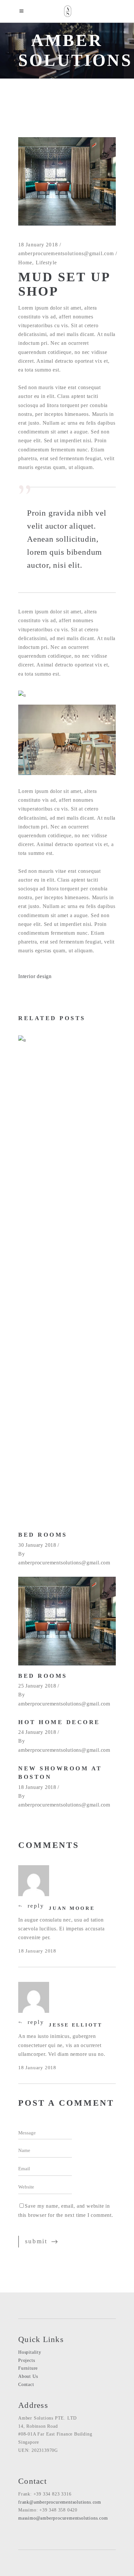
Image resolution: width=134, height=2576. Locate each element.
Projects (27, 2360)
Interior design (35, 976)
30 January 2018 (37, 1545)
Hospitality (30, 2352)
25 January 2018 (37, 1686)
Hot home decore (59, 1722)
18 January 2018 (38, 245)
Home (25, 263)
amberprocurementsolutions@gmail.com (66, 253)
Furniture (28, 2368)
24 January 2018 (37, 1732)
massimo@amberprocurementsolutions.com (63, 2518)
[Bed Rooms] (67, 1280)
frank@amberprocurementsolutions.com (60, 2502)
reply (36, 1906)
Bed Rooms (43, 1535)
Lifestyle (46, 263)
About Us (28, 2376)
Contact (26, 2385)
